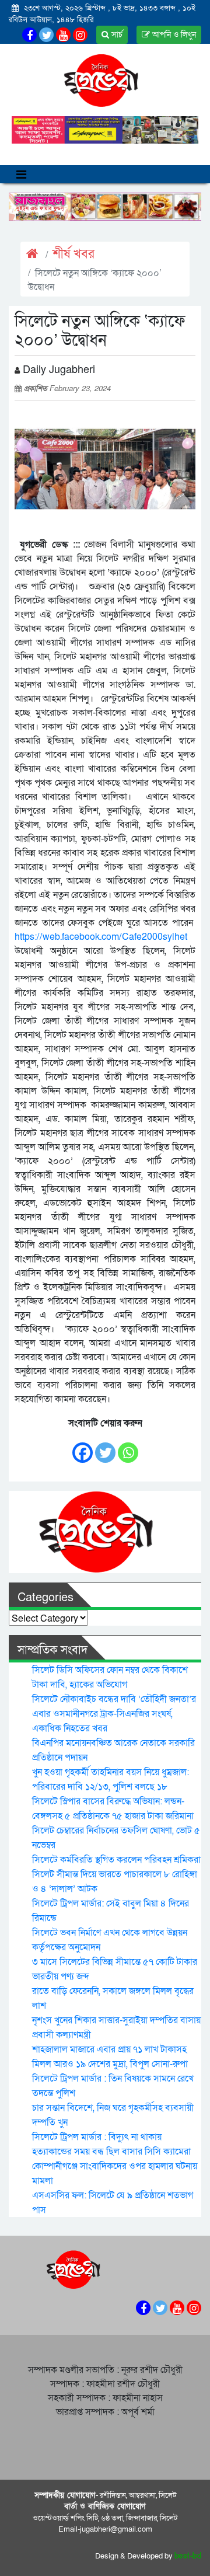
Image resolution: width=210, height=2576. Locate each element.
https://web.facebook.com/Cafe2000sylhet (101, 937)
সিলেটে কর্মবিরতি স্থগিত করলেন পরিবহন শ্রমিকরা (116, 1860)
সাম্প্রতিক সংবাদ (52, 1650)
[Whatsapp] (128, 1447)
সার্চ (116, 35)
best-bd (188, 2556)
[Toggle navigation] (21, 174)
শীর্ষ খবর (73, 254)
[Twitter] (105, 1447)
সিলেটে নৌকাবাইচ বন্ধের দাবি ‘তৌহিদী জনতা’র (114, 1699)
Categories (45, 1598)
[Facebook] (83, 1447)
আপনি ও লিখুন (173, 35)
